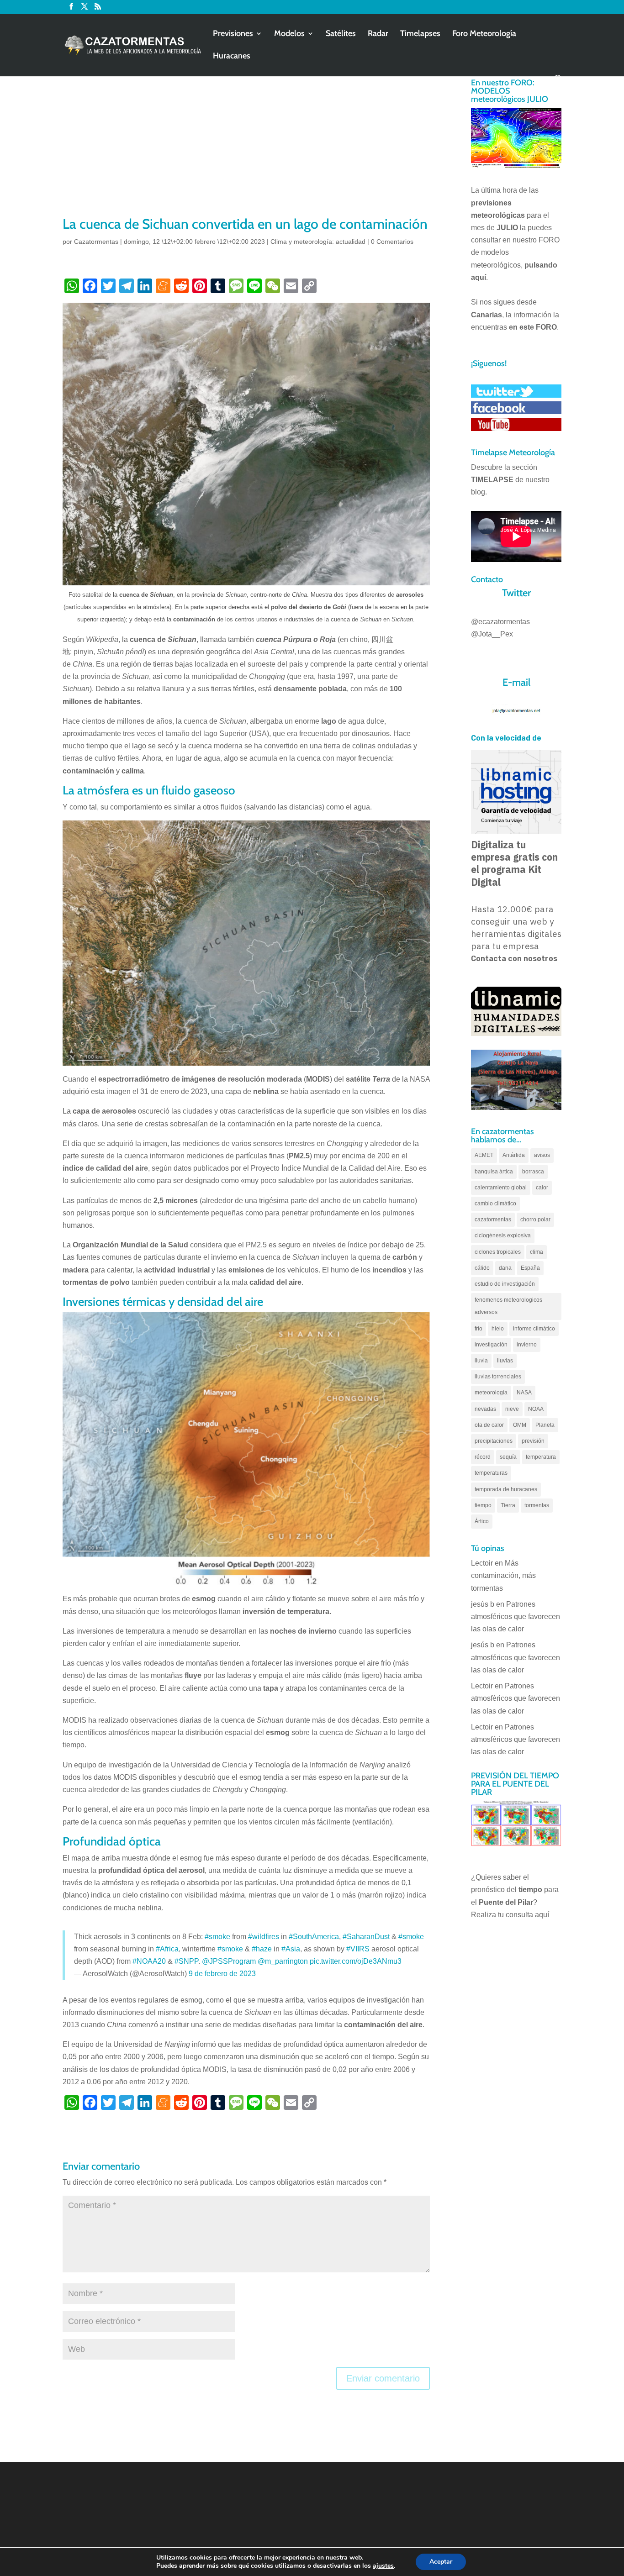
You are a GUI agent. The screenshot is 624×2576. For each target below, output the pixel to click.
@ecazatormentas (500, 622)
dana (505, 1268)
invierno (527, 1345)
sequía (508, 1457)
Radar (378, 34)
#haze (262, 1949)
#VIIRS (358, 1949)
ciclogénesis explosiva (503, 1235)
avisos (542, 1155)
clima (537, 1252)
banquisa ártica (494, 1172)
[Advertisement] (246, 146)
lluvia (481, 1361)
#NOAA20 (149, 1961)
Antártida (514, 1155)
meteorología (491, 1393)
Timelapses (420, 34)
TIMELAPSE (492, 480)
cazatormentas (493, 1220)
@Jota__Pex (492, 634)
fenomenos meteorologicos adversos (508, 1306)
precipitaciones (494, 1441)
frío (479, 1329)
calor (542, 1188)
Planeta (545, 1425)
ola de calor (489, 1425)
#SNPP (186, 1961)
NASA (524, 1393)
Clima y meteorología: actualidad (318, 242)
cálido (482, 1268)
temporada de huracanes (506, 1489)
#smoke (217, 1937)
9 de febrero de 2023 (222, 1974)
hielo (498, 1329)
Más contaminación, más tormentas (503, 1575)
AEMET (484, 1155)
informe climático (534, 1329)
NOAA (536, 1409)
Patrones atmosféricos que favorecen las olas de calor (516, 1617)
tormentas (537, 1505)
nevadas (485, 1409)
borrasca (533, 1172)
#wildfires (264, 1937)
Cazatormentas (96, 242)
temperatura (541, 1457)
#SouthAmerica (314, 1937)
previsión (533, 1441)
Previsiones (233, 34)
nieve (512, 1409)
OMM (520, 1425)
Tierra (508, 1505)
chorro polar (535, 1220)
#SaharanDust (366, 1937)
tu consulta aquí (524, 1915)
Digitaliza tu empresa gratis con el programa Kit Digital (514, 863)
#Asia (291, 1949)
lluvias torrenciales (498, 1377)
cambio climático (495, 1204)
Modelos (289, 34)
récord (483, 1457)
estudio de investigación (505, 1284)
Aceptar (441, 2562)
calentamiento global (501, 1188)
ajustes (383, 2566)
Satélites (341, 34)
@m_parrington (283, 1961)
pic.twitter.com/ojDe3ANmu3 (356, 1961)
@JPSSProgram (229, 1961)
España (530, 1268)
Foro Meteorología (484, 34)
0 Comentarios (392, 242)
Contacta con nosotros (514, 959)
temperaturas (491, 1473)
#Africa (167, 1949)
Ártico (482, 1521)
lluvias (505, 1361)
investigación (491, 1345)
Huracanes (232, 57)
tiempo (483, 1505)
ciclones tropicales (498, 1252)
